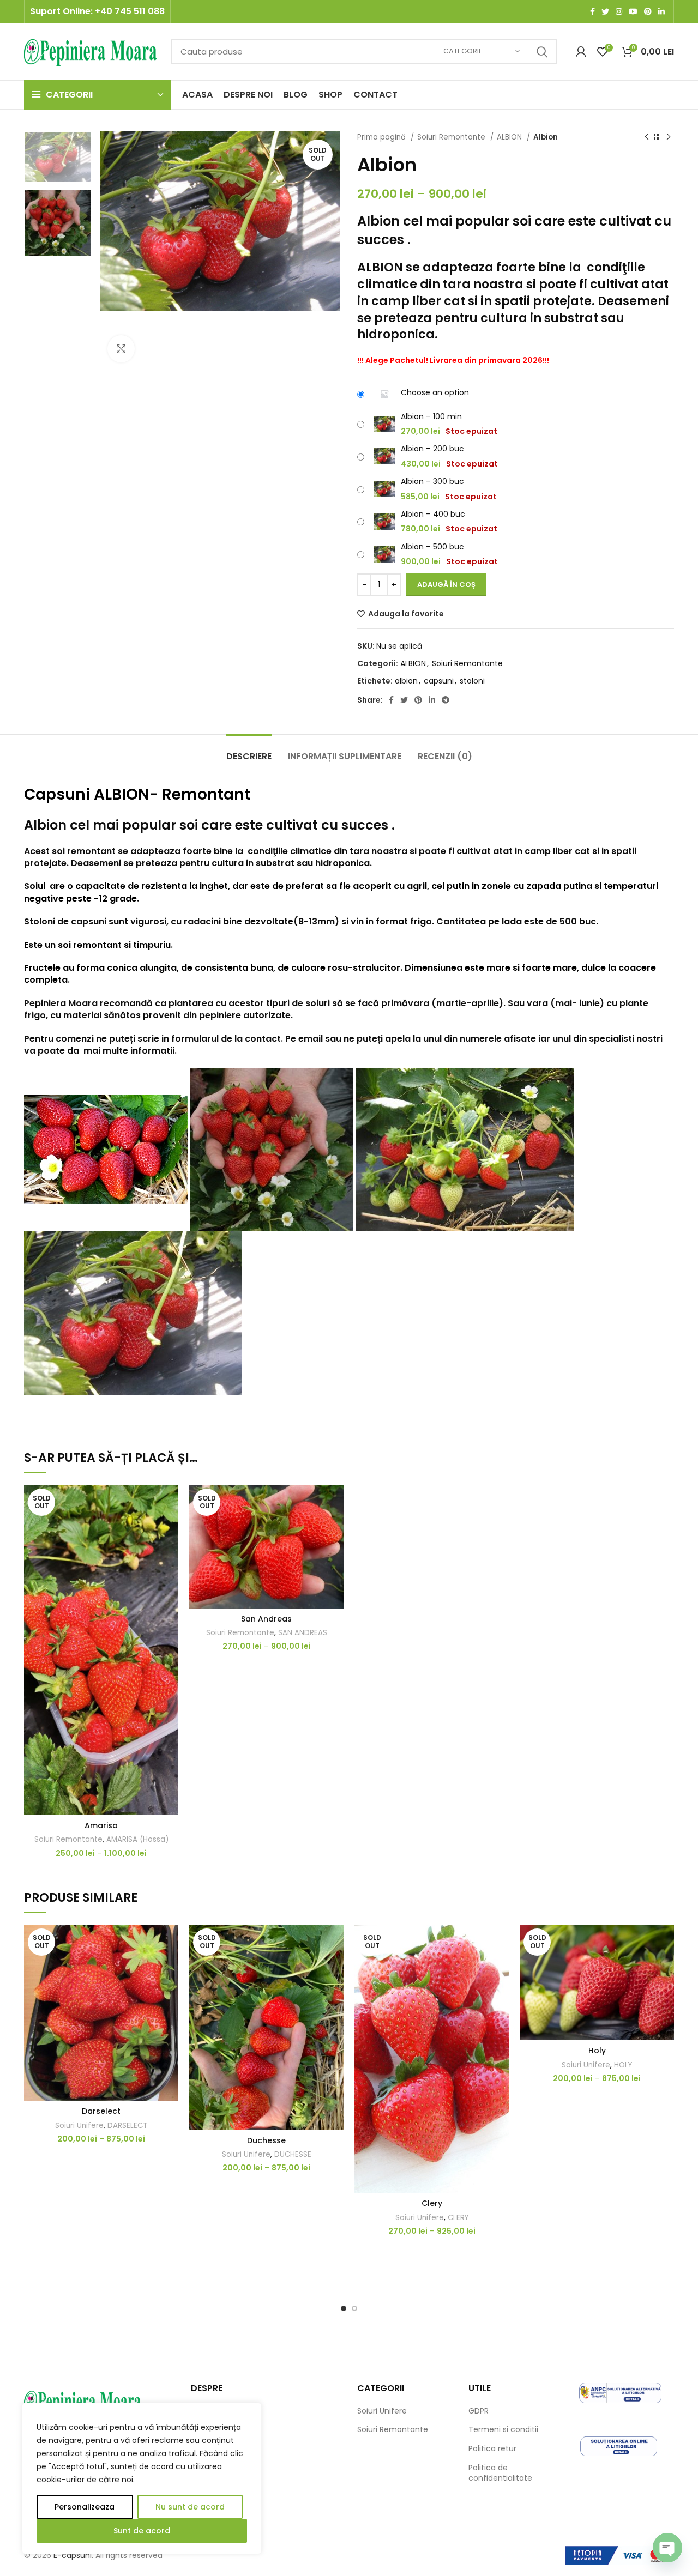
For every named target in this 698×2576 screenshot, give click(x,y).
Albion (45, 825)
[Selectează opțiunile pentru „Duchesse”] (335, 1967)
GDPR (479, 2411)
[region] (142, 2478)
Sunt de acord (142, 2531)
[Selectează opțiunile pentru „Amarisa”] (170, 1527)
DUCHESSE (293, 2154)
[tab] (249, 751)
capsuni (439, 681)
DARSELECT (127, 2125)
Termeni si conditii (503, 2430)
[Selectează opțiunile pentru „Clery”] (501, 1967)
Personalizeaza (85, 2507)
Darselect (101, 2111)
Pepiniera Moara (61, 1003)
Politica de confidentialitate (500, 2473)
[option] (58, 157)
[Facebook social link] (592, 11)
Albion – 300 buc (432, 481)
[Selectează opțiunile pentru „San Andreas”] (335, 1527)
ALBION (510, 137)
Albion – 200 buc (432, 449)
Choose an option (435, 392)
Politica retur (492, 2449)
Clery (432, 2203)
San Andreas (266, 1619)
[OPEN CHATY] (667, 2548)
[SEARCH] (542, 52)
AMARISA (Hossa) (137, 1839)
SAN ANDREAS (303, 1633)
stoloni (472, 681)
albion (406, 681)
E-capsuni (73, 2555)
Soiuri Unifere (79, 2125)
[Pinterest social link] (648, 11)
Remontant (206, 794)
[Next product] (669, 137)
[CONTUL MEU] (581, 52)
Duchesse (266, 2140)
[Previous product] (647, 137)
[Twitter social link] (605, 11)
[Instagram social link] (619, 11)
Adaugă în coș (446, 585)
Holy (597, 2051)
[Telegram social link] (446, 700)
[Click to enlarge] (121, 349)
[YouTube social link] (633, 11)
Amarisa (101, 1825)
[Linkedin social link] (661, 11)
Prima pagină (383, 137)
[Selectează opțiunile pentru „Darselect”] (170, 1967)
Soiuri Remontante (452, 137)
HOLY (623, 2065)
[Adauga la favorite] (170, 1502)
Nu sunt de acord (190, 2507)
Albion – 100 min (431, 416)
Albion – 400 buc (433, 514)
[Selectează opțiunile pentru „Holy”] (666, 1967)
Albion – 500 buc (432, 547)
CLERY (458, 2218)
